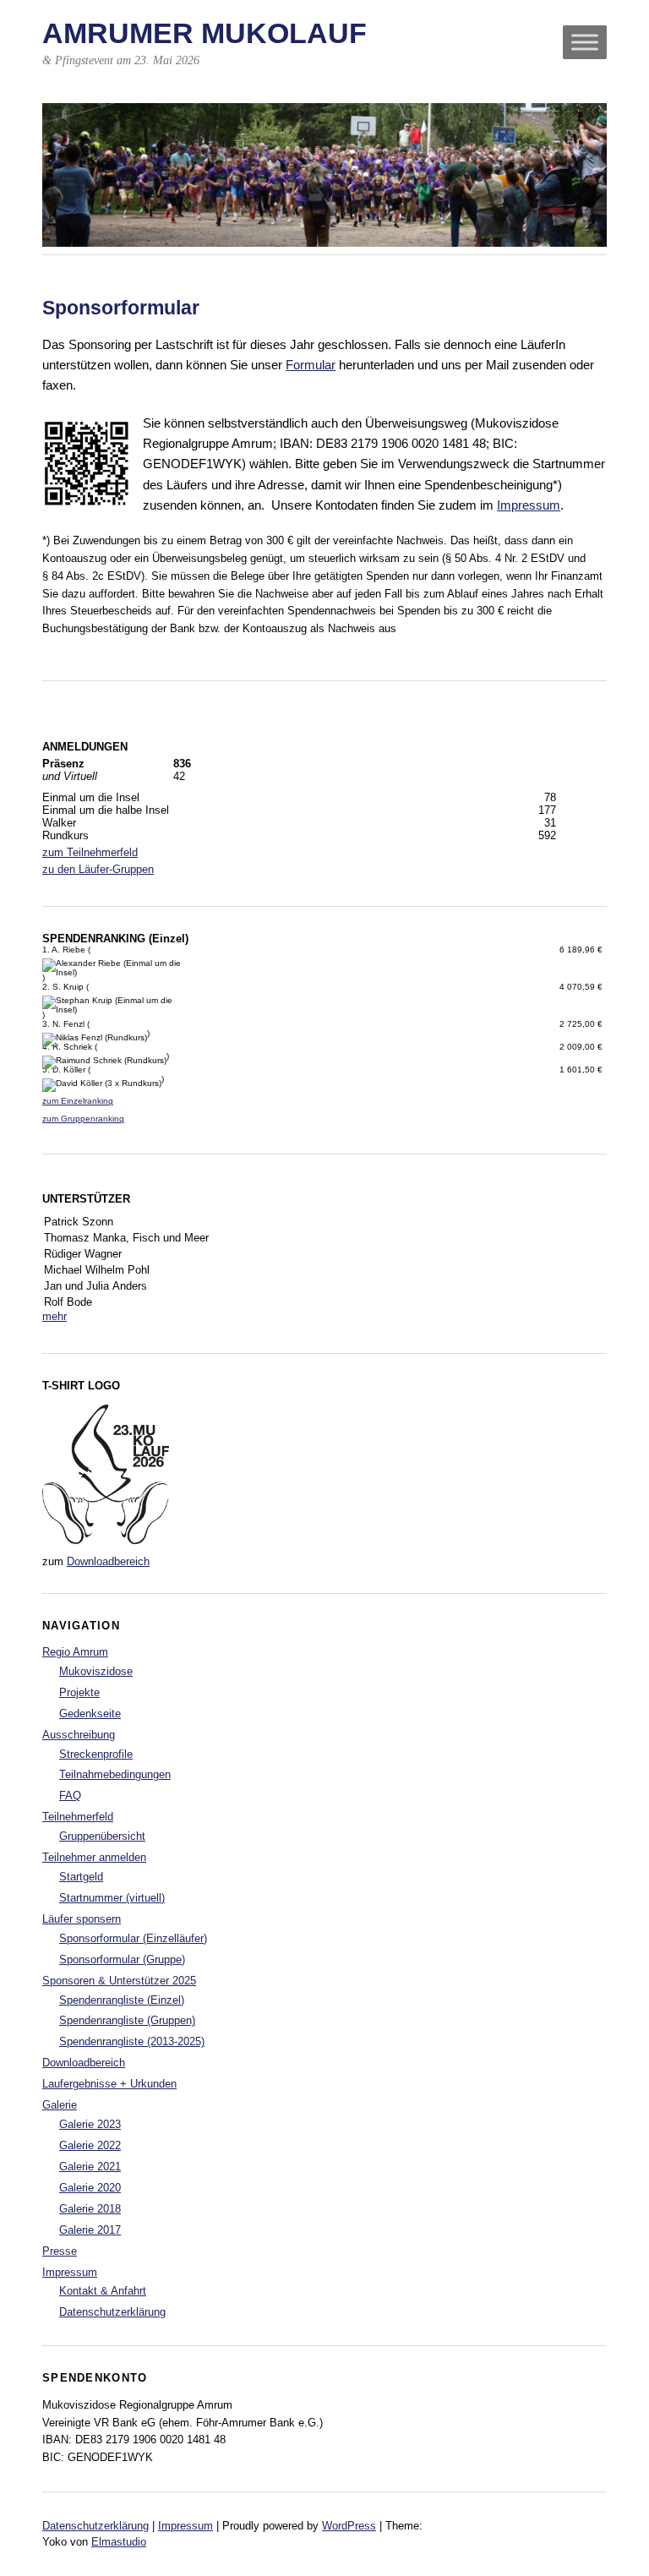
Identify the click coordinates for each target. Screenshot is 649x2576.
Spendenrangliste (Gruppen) (127, 2020)
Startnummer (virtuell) (112, 1898)
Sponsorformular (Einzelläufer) (133, 1938)
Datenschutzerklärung (112, 2312)
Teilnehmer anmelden (94, 1857)
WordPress (349, 2526)
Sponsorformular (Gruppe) (122, 1959)
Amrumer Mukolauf (205, 33)
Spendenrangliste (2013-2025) (132, 2041)
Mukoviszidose (96, 1671)
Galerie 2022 (90, 2145)
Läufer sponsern (82, 1919)
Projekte (79, 1692)
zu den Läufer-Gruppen (98, 869)
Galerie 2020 (90, 2188)
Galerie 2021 (90, 2167)
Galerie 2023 (90, 2124)
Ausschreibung (79, 1735)
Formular (311, 365)
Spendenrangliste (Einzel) (122, 2000)
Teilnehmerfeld (78, 1817)
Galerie (60, 2105)
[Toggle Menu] (585, 42)
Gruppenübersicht (102, 1836)
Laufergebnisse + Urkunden (109, 2084)
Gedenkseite (90, 1714)
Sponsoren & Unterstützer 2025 (119, 1981)
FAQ (70, 1796)
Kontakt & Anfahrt (103, 2291)
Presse (60, 2251)
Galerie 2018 (90, 2209)
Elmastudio (119, 2542)
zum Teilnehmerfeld (90, 852)
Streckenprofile (96, 1754)
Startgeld (81, 1877)
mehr (55, 1316)
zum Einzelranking (78, 1101)
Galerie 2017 (90, 2230)
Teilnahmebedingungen (115, 1774)
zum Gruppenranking (83, 1119)
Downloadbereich (108, 1561)
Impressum (529, 505)
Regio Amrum (75, 1652)
